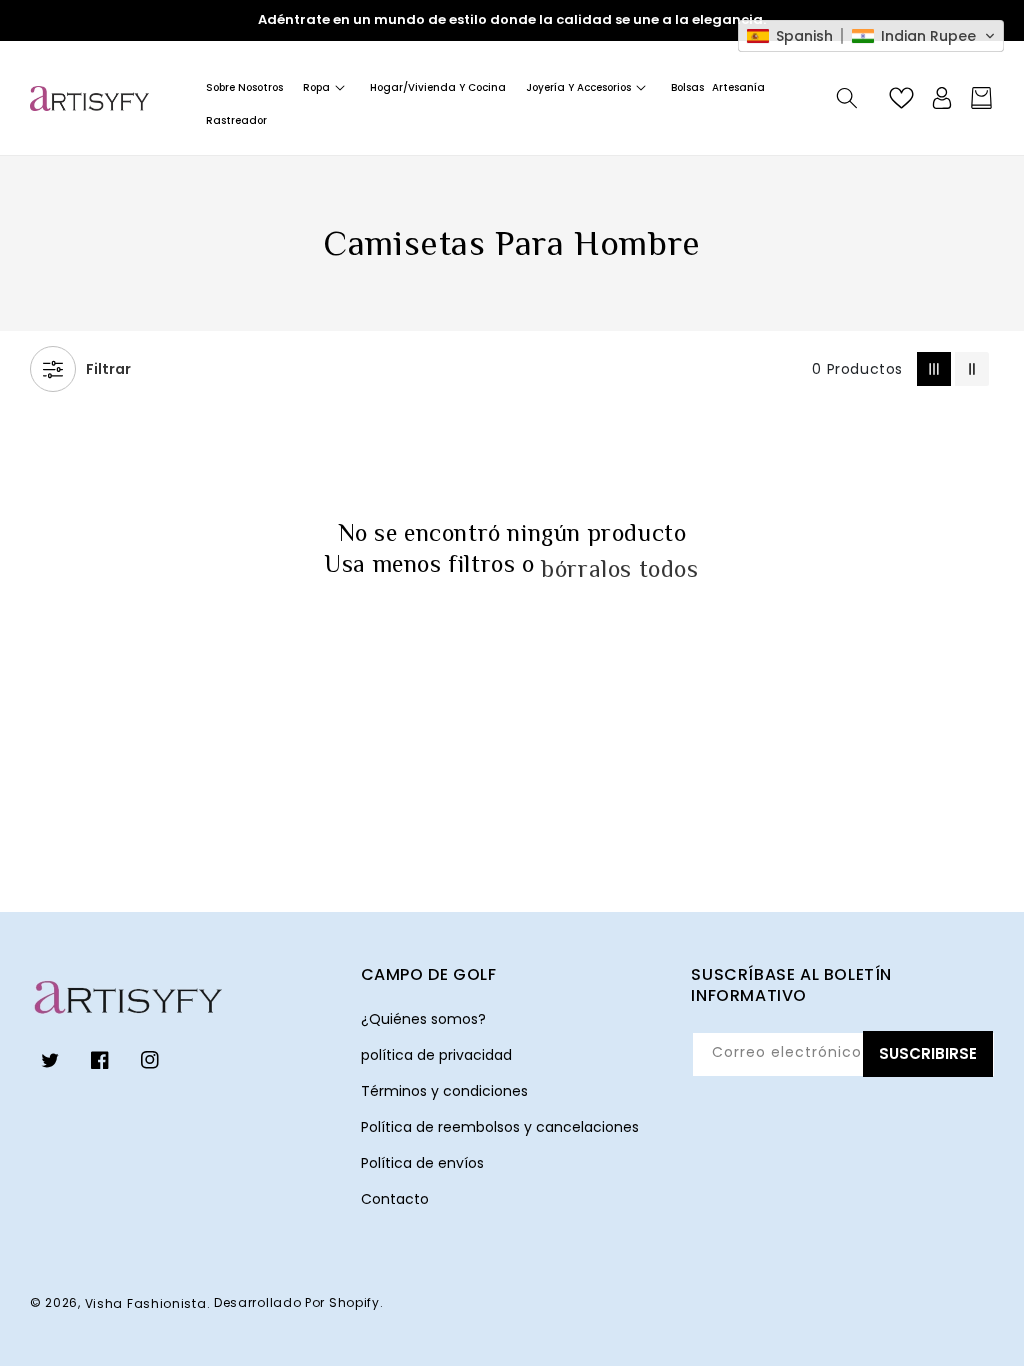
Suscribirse (928, 1053)
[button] (326, 87)
